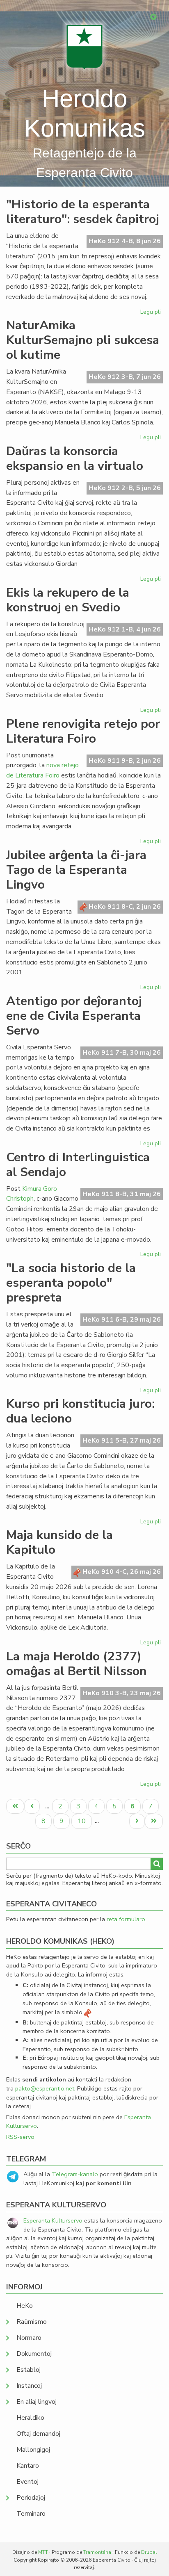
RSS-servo (20, 2137)
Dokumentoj (34, 2354)
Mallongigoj (33, 2450)
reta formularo (126, 1919)
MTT (43, 2552)
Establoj (29, 2370)
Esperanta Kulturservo (53, 2220)
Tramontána (97, 2552)
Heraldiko (30, 2418)
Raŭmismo (32, 2322)
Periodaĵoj (31, 2498)
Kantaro (28, 2466)
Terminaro (31, 2514)
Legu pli (152, 313)
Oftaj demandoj (38, 2434)
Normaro (29, 2338)
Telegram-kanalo (75, 2174)
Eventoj (27, 2482)
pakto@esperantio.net (45, 2088)
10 (84, 1821)
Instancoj (29, 2386)
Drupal (149, 2552)
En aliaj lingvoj (37, 2402)
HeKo (25, 2306)
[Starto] (84, 47)
